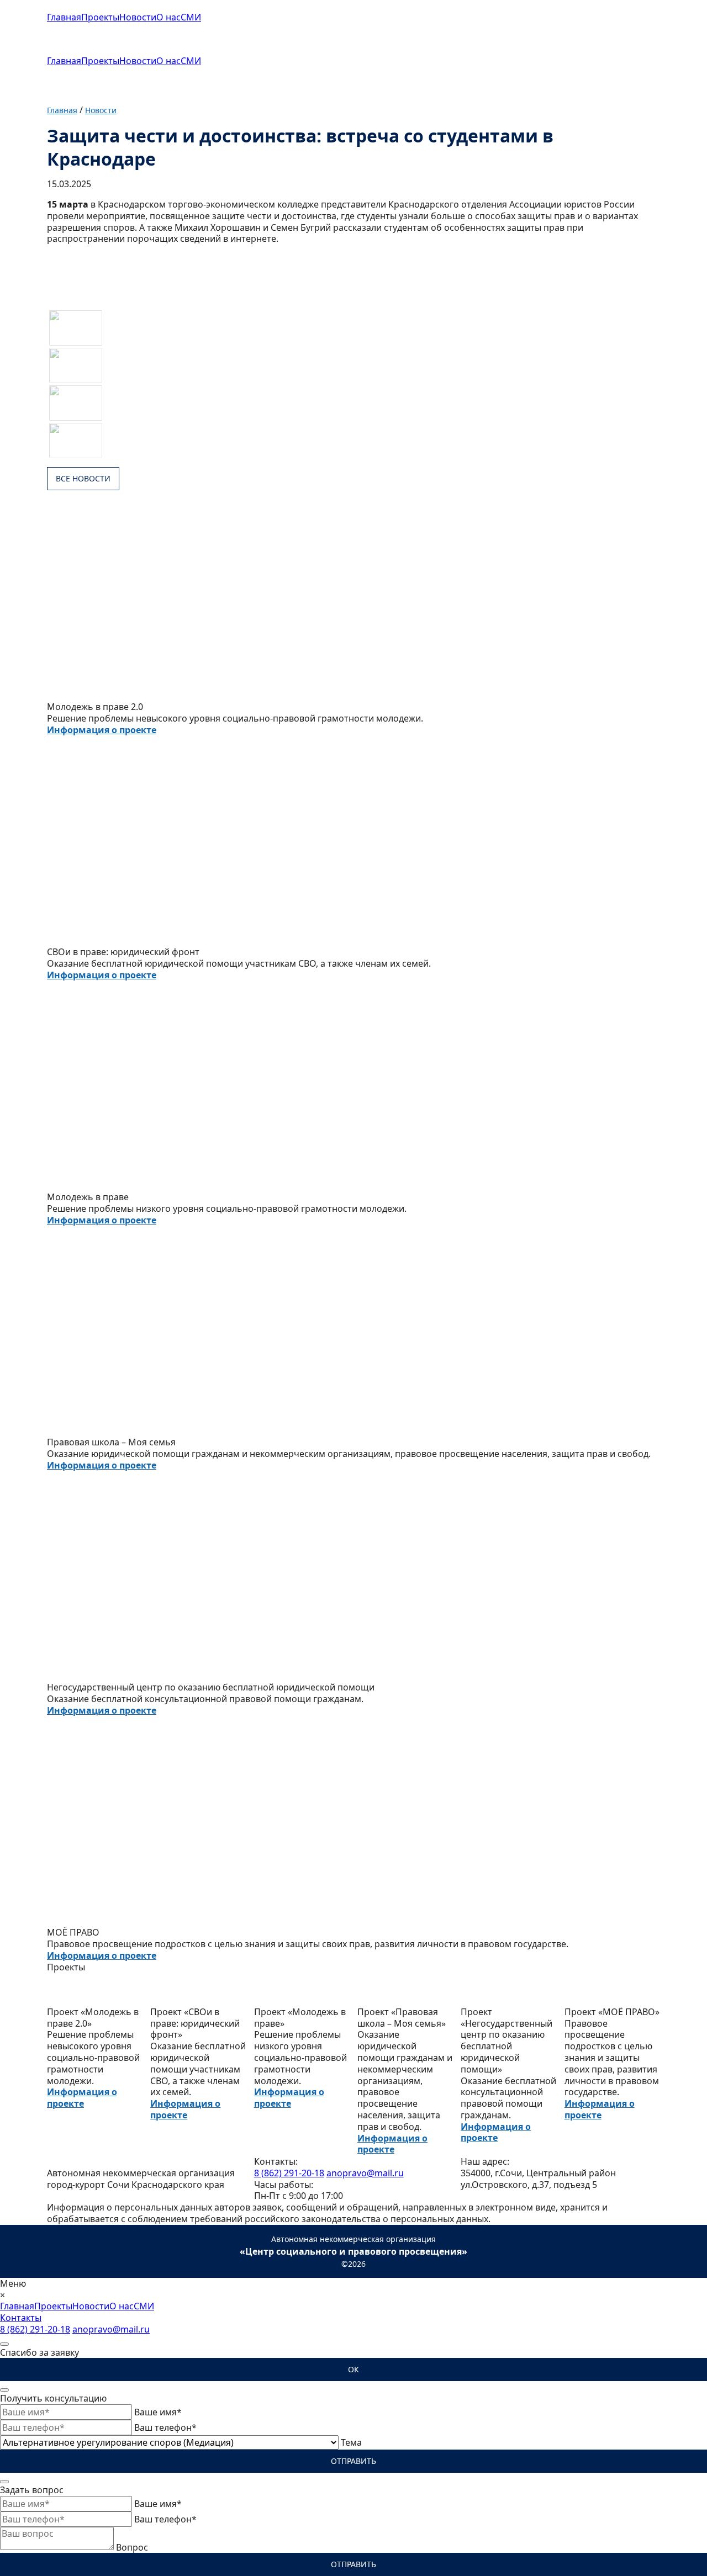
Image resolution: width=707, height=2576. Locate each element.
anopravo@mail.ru (365, 2173)
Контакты (21, 2318)
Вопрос (132, 2547)
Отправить (353, 2461)
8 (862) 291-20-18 (289, 2173)
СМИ (191, 17)
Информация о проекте (102, 730)
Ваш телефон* (165, 2427)
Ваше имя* (158, 2412)
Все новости (83, 478)
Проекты (100, 17)
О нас (168, 17)
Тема (351, 2442)
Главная (64, 17)
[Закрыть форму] (4, 2344)
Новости (138, 17)
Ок (353, 2369)
